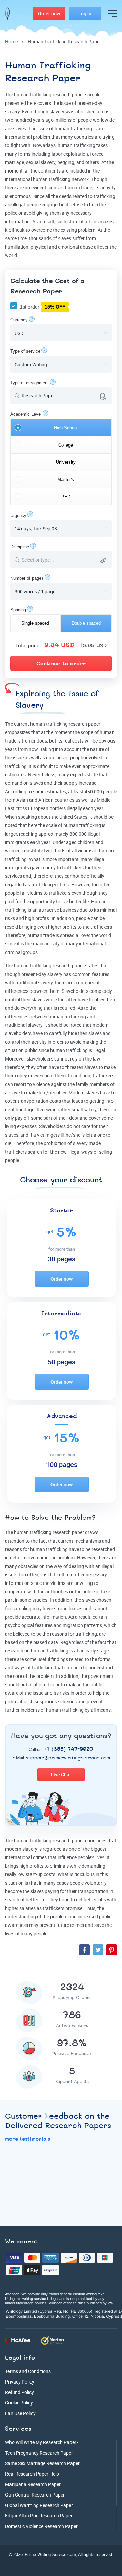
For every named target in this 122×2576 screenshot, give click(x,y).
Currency (19, 320)
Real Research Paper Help (32, 2474)
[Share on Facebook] (84, 1950)
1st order (42, 307)
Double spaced (86, 623)
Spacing (18, 610)
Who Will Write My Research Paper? (42, 2442)
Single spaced (35, 623)
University (66, 462)
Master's (66, 480)
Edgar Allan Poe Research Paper (39, 2516)
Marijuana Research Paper (33, 2484)
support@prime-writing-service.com (68, 1758)
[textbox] (65, 560)
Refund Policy (19, 2392)
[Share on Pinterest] (111, 1950)
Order (49, 13)
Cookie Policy (19, 2403)
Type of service (25, 351)
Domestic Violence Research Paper (41, 2526)
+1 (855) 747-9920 (68, 1749)
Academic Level (26, 414)
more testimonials (28, 2139)
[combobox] (61, 396)
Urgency (18, 515)
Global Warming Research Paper (39, 2505)
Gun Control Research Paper (35, 2495)
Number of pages (27, 578)
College (66, 445)
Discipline (20, 547)
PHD (66, 497)
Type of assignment (29, 383)
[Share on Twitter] (98, 1950)
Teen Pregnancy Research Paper (39, 2453)
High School (66, 428)
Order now (62, 1279)
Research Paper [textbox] (38, 396)
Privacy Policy (20, 2382)
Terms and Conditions (28, 2371)
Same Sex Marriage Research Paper (42, 2463)
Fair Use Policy (20, 2413)
